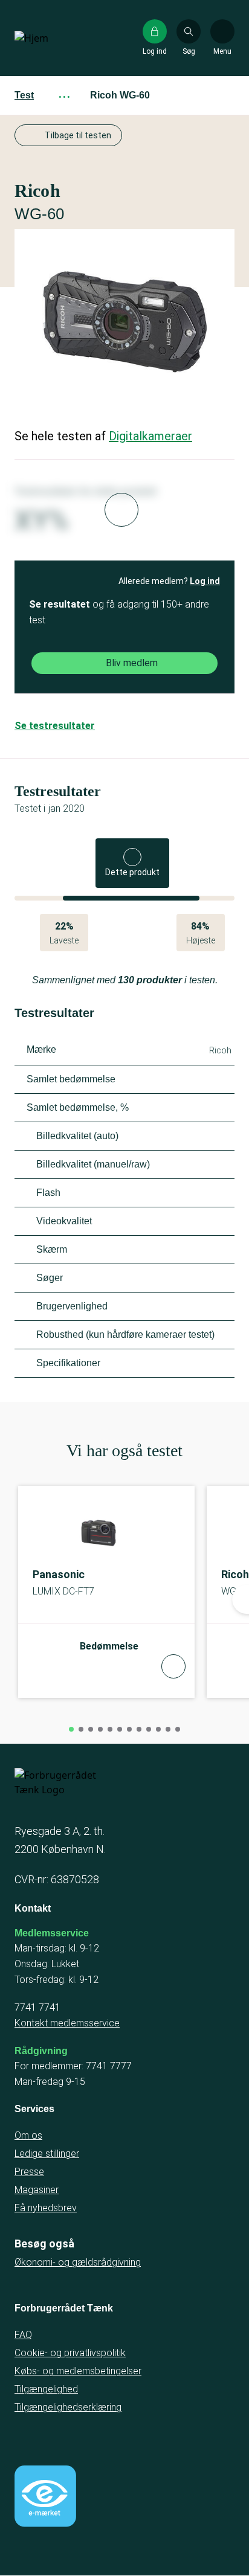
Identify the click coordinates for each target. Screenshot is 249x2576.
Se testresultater (55, 726)
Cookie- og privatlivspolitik (70, 2353)
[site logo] (53, 38)
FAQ (23, 2335)
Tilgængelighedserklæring (68, 2407)
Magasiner (37, 2190)
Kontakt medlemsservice (67, 2023)
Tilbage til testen (78, 135)
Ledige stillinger (47, 2154)
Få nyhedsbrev (46, 2208)
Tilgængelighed (46, 2389)
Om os (28, 2135)
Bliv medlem (132, 663)
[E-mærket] (45, 2496)
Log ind (205, 581)
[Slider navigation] (71, 1729)
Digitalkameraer (150, 436)
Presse (29, 2172)
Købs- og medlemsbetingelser (78, 2371)
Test (24, 95)
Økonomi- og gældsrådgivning (78, 2262)
